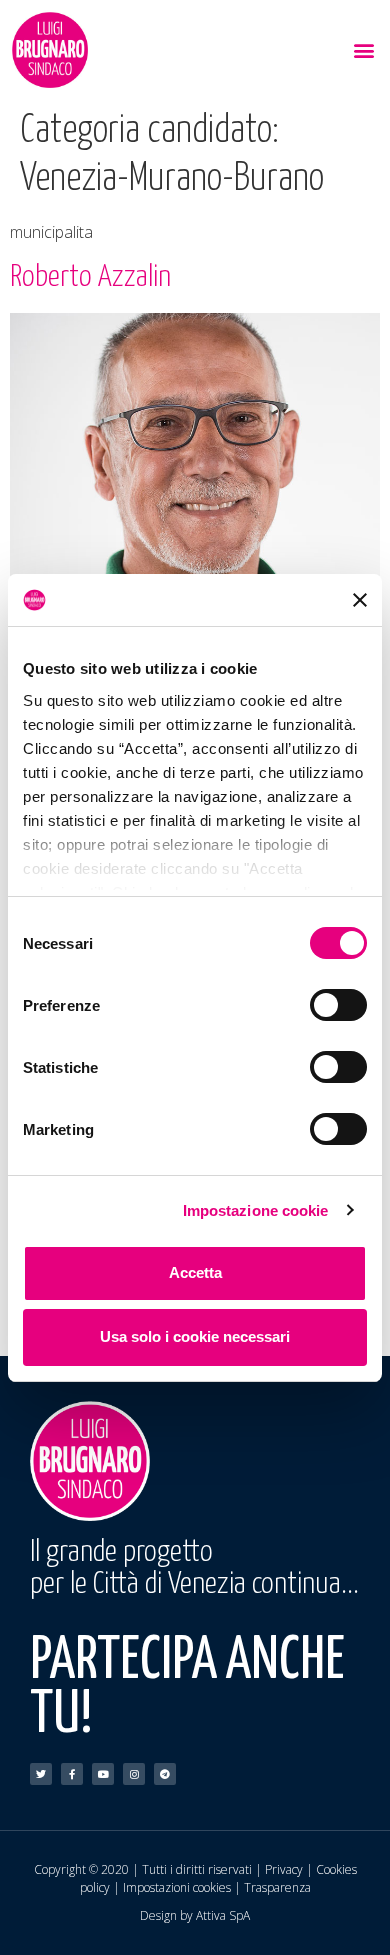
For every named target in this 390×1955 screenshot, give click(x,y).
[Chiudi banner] (360, 600)
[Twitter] (41, 1774)
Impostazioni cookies (177, 1887)
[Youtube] (103, 1774)
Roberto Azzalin (90, 277)
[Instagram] (134, 1774)
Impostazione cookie (256, 1210)
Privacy (284, 1869)
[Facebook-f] (72, 1774)
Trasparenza (277, 1887)
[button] (363, 50)
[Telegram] (165, 1774)
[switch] (338, 1005)
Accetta (195, 1272)
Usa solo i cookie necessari (195, 1336)
